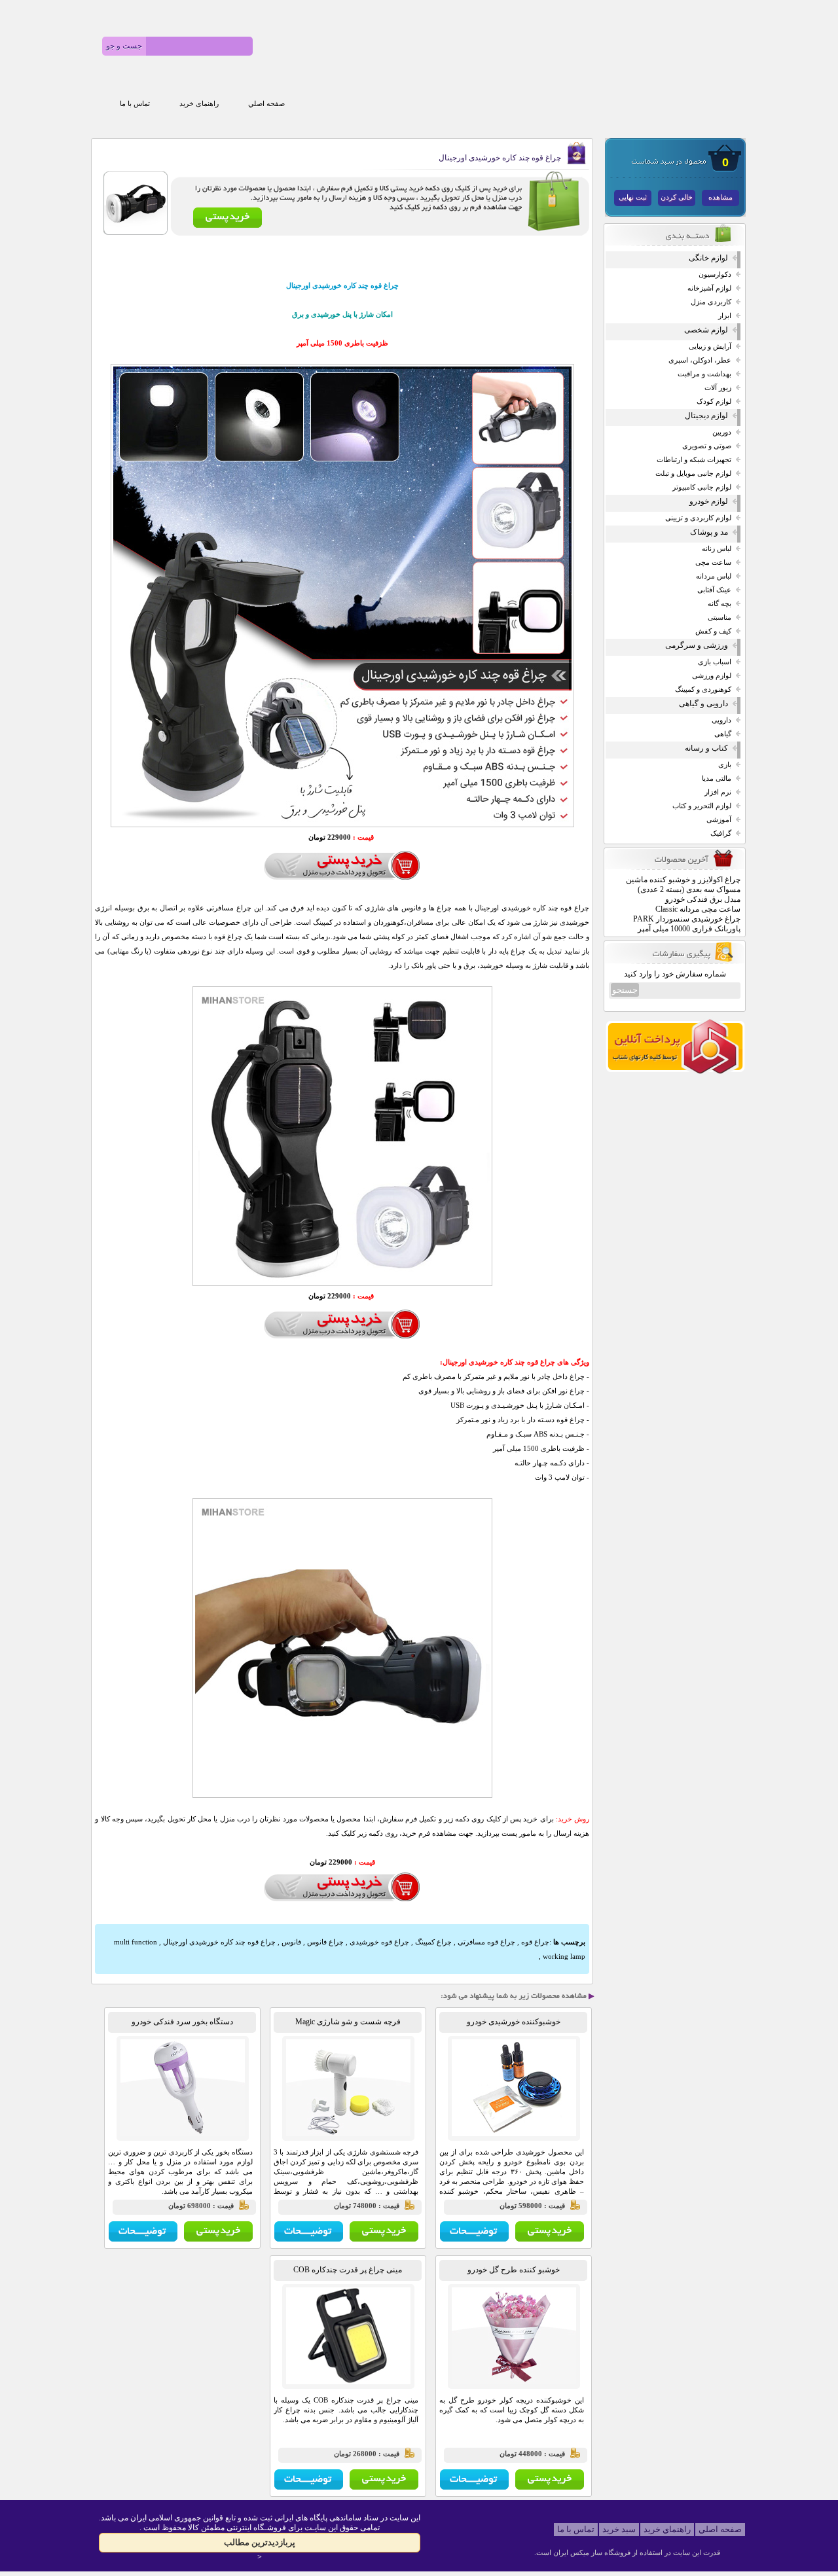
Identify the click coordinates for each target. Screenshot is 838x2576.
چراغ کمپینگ (433, 1942)
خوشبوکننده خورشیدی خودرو (514, 2022)
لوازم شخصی (706, 330)
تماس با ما (135, 104)
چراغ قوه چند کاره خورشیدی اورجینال (219, 1942)
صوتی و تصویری (707, 446)
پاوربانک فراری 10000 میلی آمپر (689, 929)
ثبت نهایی (633, 197)
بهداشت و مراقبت (704, 374)
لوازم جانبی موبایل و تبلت (693, 474)
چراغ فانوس (325, 1942)
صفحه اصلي (266, 104)
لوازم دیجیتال (706, 416)
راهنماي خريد (667, 2529)
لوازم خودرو (709, 501)
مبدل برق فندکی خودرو (703, 899)
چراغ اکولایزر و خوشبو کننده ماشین (683, 880)
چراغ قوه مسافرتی (486, 1942)
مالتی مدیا (717, 778)
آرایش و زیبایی (710, 347)
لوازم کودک (714, 402)
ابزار (725, 316)
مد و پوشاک (709, 532)
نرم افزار (718, 792)
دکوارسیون (715, 275)
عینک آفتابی (714, 590)
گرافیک (721, 833)
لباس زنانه (717, 549)
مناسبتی (720, 617)
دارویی (721, 720)
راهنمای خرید (199, 104)
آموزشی (719, 820)
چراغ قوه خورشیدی (379, 1942)
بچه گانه (720, 604)
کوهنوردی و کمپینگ (703, 689)
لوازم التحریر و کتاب (702, 806)
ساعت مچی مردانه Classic (698, 909)
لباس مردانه (714, 576)
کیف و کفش (713, 631)
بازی (725, 765)
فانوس (291, 1942)
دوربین (722, 432)
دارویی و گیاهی (703, 704)
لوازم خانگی (708, 258)
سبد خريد (619, 2529)
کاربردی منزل (711, 302)
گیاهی (723, 734)
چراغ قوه (535, 1942)
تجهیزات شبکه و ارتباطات (694, 460)
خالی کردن (677, 197)
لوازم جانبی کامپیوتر (702, 487)
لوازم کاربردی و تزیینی (698, 518)
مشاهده (720, 197)
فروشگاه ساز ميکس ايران (592, 2552)
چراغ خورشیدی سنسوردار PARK (687, 919)
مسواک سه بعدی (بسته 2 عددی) (689, 889)
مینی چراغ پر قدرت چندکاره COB (348, 2270)
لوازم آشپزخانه (709, 288)
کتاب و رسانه (706, 748)
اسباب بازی (715, 662)
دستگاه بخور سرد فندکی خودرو (182, 2022)
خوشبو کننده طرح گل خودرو (514, 2270)
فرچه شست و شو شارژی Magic (348, 2022)
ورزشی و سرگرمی (697, 645)
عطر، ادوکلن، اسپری (700, 360)
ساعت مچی (713, 563)
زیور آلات (718, 388)
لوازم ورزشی (712, 676)
